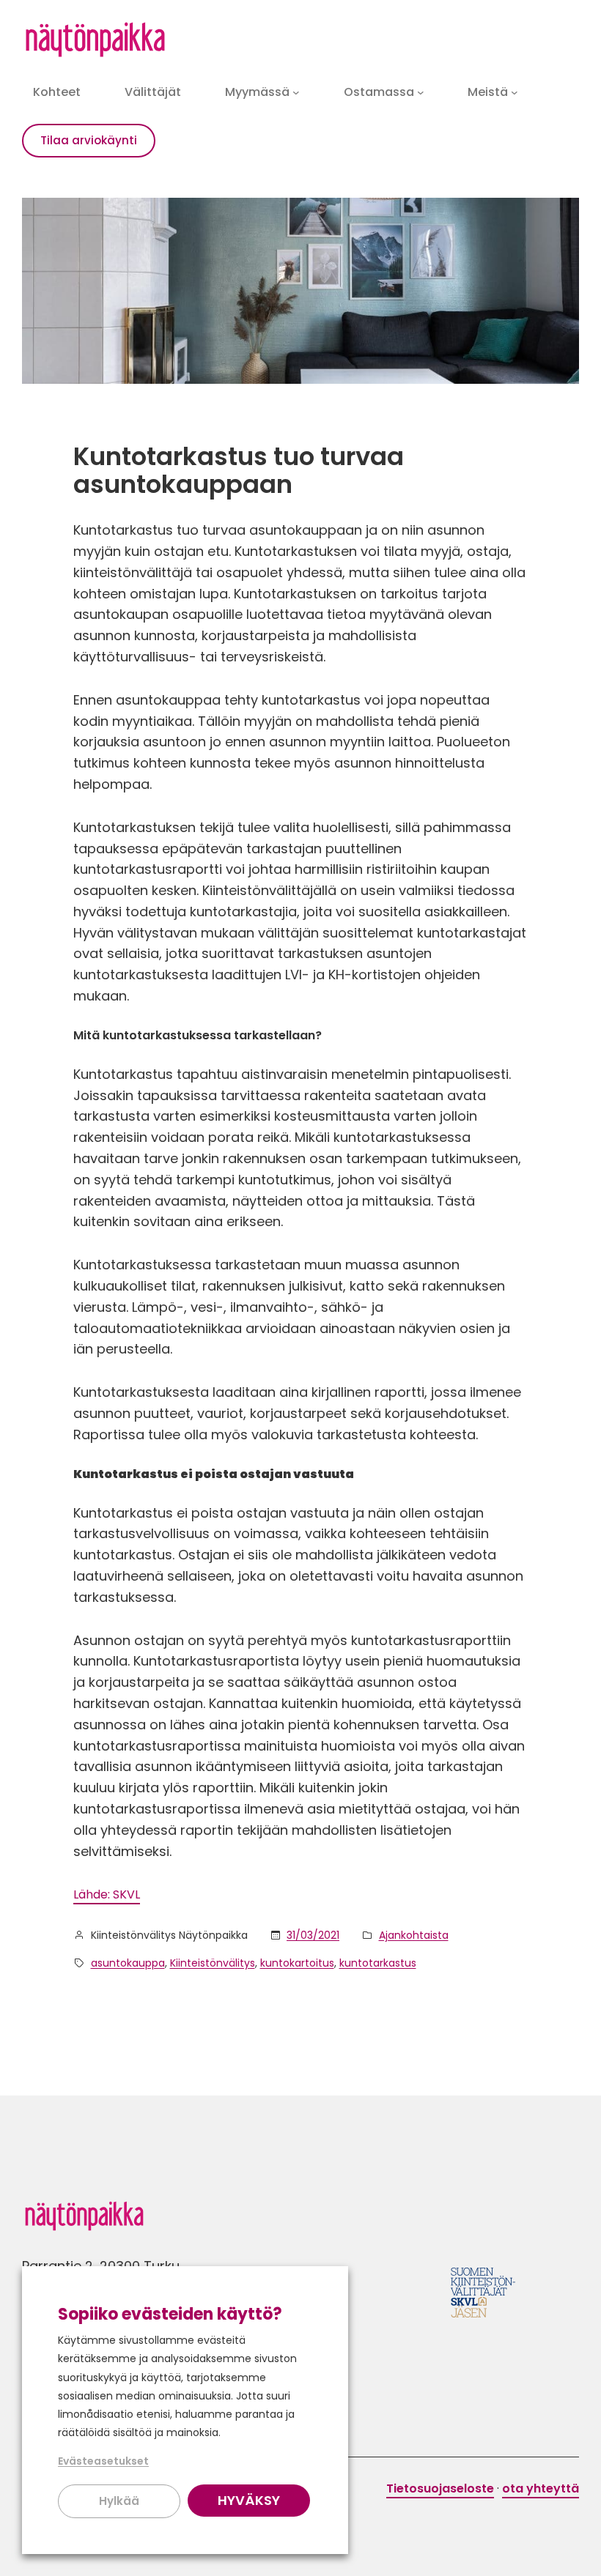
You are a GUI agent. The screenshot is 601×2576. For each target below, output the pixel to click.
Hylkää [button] (119, 2501)
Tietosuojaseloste (440, 2488)
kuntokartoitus (297, 1963)
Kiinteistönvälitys (213, 1963)
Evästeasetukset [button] (103, 2461)
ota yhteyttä (541, 2488)
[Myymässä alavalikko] (296, 92)
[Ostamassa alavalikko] (421, 92)
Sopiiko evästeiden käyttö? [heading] (170, 2314)
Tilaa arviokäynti (89, 140)
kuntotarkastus (378, 1963)
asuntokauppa (128, 1963)
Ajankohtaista (414, 1935)
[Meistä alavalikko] (515, 92)
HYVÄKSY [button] (249, 2500)
